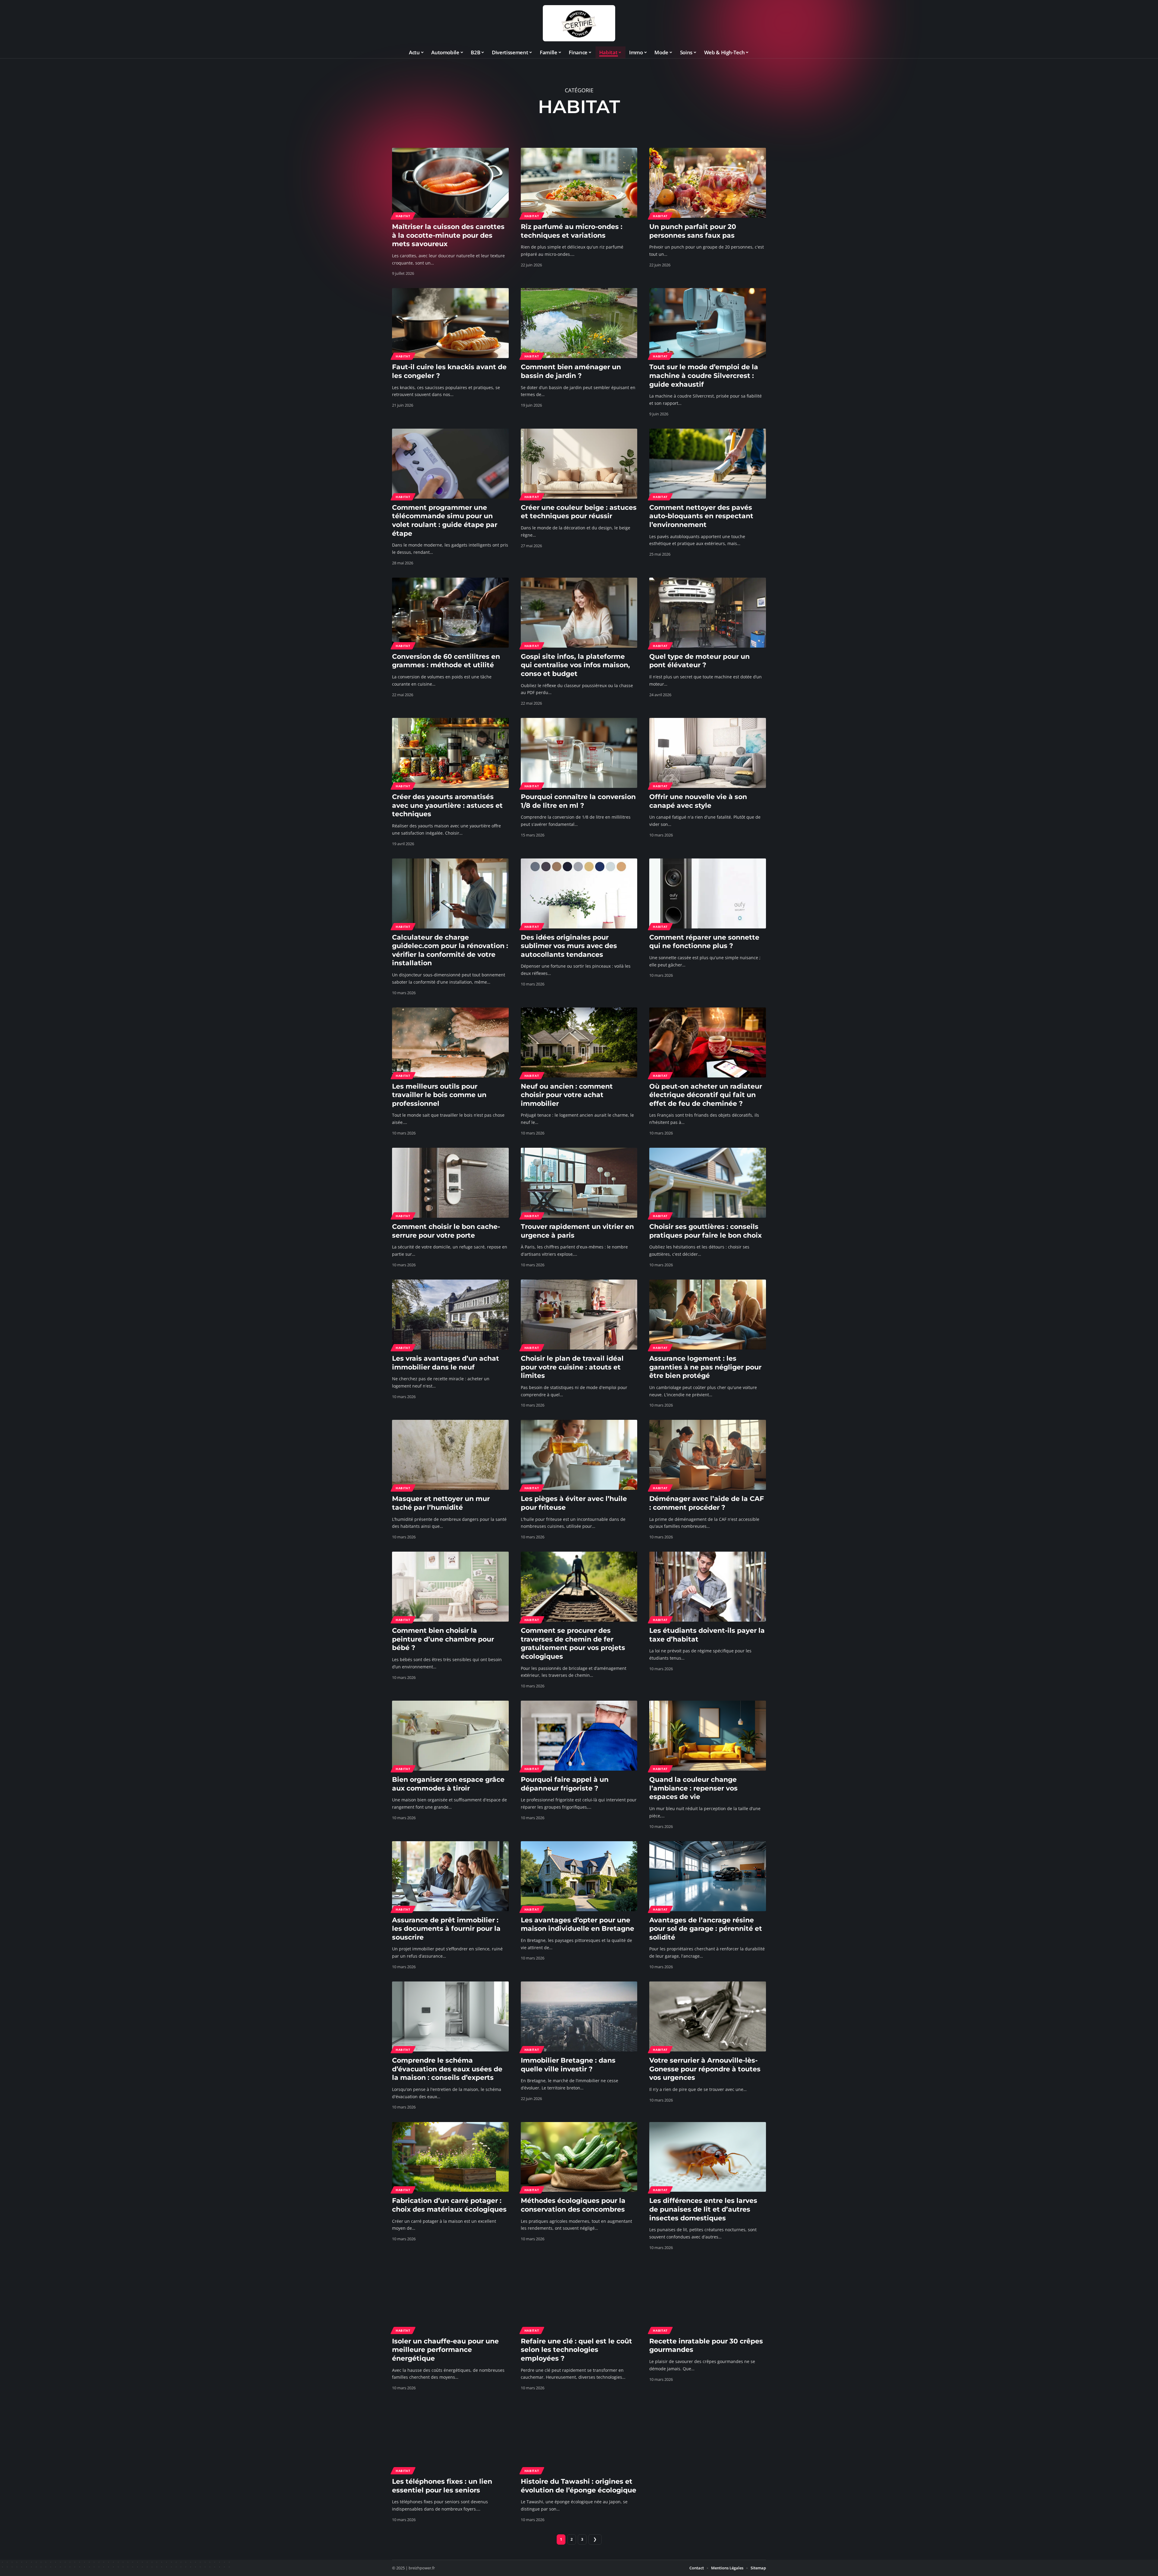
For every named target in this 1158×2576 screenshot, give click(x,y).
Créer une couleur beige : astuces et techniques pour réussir (579, 512)
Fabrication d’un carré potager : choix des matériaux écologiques (449, 2205)
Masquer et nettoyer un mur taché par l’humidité (441, 1503)
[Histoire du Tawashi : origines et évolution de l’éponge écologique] (579, 2438)
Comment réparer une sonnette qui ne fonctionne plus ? (704, 942)
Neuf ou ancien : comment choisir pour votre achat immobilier (567, 1095)
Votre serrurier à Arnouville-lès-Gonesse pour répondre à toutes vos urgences (705, 2069)
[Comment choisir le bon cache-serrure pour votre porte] (450, 1183)
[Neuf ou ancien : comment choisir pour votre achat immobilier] (579, 1042)
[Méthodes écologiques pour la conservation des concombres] (579, 2157)
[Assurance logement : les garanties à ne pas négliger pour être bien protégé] (708, 1315)
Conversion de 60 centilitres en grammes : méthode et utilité (446, 661)
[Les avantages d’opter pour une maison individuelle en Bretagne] (579, 1876)
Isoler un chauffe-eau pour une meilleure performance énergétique (445, 2350)
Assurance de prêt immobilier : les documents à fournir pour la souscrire (446, 1929)
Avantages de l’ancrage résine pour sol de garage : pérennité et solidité (706, 1929)
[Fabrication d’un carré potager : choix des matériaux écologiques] (450, 2157)
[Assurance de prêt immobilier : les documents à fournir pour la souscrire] (450, 1876)
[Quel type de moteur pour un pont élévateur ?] (708, 613)
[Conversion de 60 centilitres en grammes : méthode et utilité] (450, 613)
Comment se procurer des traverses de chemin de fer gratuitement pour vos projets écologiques (573, 1643)
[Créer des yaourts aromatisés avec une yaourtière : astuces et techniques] (450, 753)
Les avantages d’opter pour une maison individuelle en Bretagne (577, 1924)
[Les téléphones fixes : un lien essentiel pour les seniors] (450, 2438)
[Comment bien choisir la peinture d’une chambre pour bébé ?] (450, 1587)
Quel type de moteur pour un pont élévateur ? (699, 661)
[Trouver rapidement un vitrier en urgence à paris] (579, 1183)
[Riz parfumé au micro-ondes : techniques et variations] (579, 183)
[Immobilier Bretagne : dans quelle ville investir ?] (579, 2016)
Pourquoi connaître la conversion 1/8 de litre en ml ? (578, 801)
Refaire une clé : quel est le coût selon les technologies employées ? (576, 2350)
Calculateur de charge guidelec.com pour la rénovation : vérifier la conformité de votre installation (450, 950)
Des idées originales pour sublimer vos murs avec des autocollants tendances (569, 946)
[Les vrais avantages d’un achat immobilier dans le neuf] (450, 1315)
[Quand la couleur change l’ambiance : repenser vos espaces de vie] (708, 1736)
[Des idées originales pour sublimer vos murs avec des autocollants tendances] (579, 893)
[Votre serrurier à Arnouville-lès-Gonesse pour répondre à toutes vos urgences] (708, 2016)
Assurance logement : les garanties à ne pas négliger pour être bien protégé (705, 1367)
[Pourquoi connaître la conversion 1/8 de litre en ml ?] (579, 753)
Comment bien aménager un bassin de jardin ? (571, 371)
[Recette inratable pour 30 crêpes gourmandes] (708, 2297)
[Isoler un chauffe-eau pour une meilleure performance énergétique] (450, 2297)
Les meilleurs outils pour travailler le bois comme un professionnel (439, 1095)
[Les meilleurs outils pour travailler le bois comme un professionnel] (450, 1042)
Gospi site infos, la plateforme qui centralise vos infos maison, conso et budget (575, 665)
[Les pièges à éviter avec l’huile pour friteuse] (579, 1455)
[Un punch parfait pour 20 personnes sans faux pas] (708, 183)
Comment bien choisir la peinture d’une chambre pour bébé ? (443, 1639)
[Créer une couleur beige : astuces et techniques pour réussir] (579, 464)
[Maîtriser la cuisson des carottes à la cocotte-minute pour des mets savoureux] (450, 183)
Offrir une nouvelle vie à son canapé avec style (698, 801)
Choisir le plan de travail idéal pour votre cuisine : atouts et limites (572, 1367)
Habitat (403, 216)
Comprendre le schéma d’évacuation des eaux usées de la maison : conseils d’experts (447, 2069)
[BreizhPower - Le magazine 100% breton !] (579, 23)
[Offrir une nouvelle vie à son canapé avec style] (708, 753)
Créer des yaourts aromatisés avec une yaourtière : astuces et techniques (447, 805)
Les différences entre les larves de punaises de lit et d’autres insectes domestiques (703, 2209)
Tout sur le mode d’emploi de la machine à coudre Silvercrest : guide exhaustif (704, 376)
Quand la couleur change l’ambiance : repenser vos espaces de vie (693, 1788)
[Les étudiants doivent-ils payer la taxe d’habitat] (708, 1587)
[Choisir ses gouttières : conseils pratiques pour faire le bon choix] (708, 1183)
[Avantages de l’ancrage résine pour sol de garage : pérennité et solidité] (708, 1876)
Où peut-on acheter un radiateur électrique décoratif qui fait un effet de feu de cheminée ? (706, 1095)
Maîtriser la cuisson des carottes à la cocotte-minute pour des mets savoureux (448, 235)
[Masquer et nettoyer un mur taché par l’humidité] (450, 1455)
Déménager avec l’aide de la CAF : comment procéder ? (707, 1503)
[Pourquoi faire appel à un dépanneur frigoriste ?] (579, 1736)
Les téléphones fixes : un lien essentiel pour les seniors (442, 2486)
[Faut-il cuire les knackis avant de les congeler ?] (450, 323)
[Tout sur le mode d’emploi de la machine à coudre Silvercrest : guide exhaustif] (708, 323)
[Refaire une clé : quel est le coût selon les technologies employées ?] (579, 2297)
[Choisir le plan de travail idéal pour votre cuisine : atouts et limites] (579, 1315)
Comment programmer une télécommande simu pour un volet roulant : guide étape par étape (445, 520)
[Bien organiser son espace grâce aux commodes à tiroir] (450, 1736)
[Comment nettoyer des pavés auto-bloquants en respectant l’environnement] (708, 464)
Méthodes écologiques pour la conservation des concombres (573, 2205)
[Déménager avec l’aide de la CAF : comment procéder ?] (708, 1455)
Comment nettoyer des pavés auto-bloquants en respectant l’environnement (701, 516)
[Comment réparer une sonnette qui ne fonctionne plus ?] (708, 893)
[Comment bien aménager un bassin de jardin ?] (579, 323)
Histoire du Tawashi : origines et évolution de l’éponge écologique (579, 2486)
